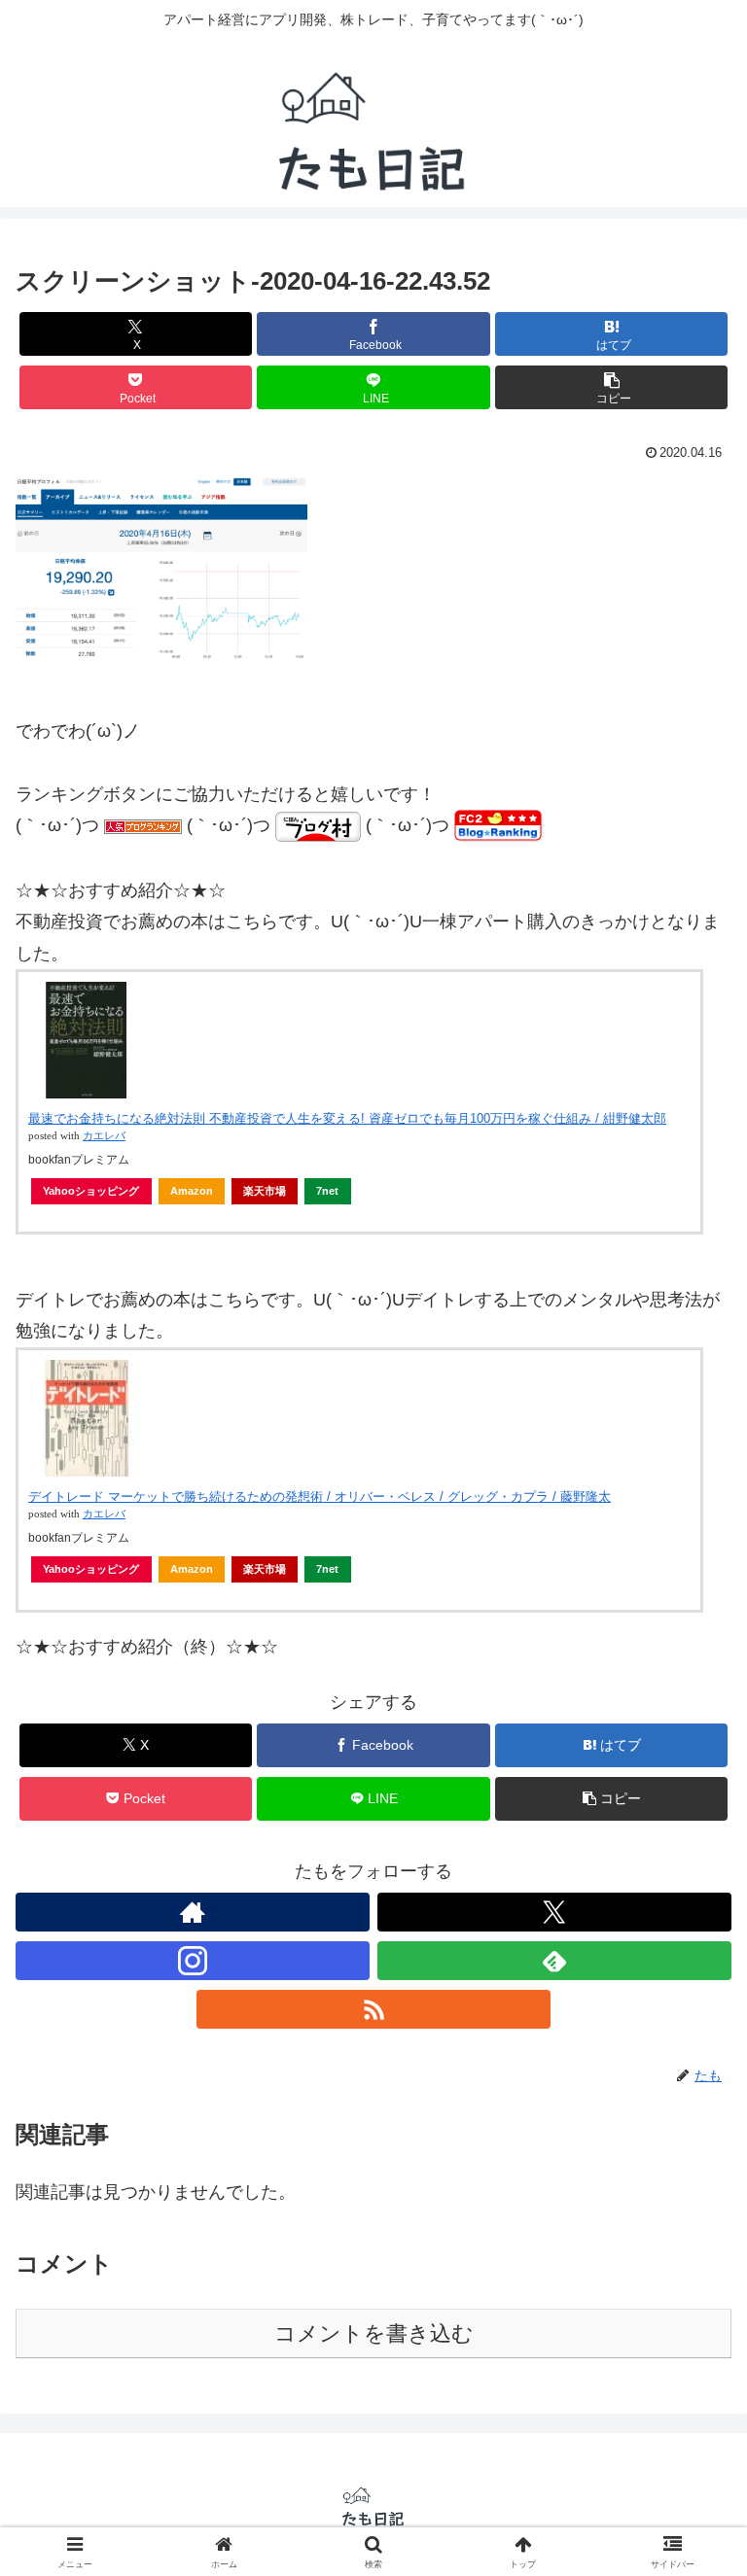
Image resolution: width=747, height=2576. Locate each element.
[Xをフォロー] (554, 1912)
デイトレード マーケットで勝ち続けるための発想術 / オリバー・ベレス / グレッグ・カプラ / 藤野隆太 (320, 1497)
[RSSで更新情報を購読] (373, 2009)
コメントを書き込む (374, 2333)
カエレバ (104, 1136)
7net (327, 1191)
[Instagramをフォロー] (193, 1961)
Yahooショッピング (91, 1191)
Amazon (192, 1191)
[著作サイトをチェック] (193, 1912)
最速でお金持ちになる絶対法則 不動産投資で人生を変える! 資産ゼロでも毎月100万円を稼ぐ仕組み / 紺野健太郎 (347, 1118)
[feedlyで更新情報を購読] (554, 1961)
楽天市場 (265, 1191)
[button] (611, 387)
